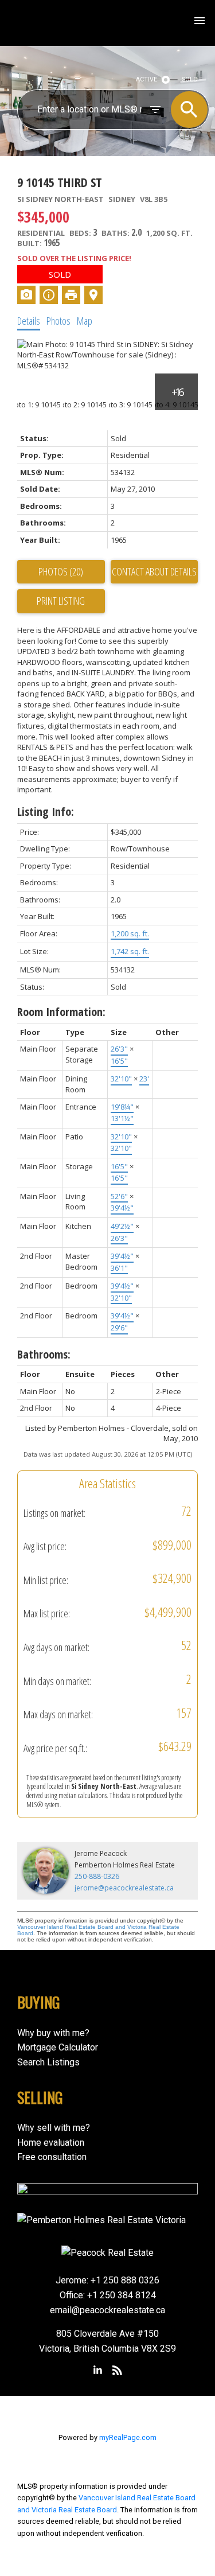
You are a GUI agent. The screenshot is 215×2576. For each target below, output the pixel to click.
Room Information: (61, 1012)
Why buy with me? (53, 2033)
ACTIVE (146, 79)
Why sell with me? (54, 2128)
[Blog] (118, 2371)
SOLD (190, 79)
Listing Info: (46, 812)
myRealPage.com (128, 2437)
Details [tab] (29, 321)
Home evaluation (51, 2143)
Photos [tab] (58, 321)
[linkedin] (97, 2371)
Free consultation (52, 2157)
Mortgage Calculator (58, 2047)
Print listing (61, 601)
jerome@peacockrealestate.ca (124, 1888)
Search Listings (48, 2062)
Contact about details (154, 571)
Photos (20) (61, 571)
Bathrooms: (44, 1354)
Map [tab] (85, 321)
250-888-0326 (97, 1876)
